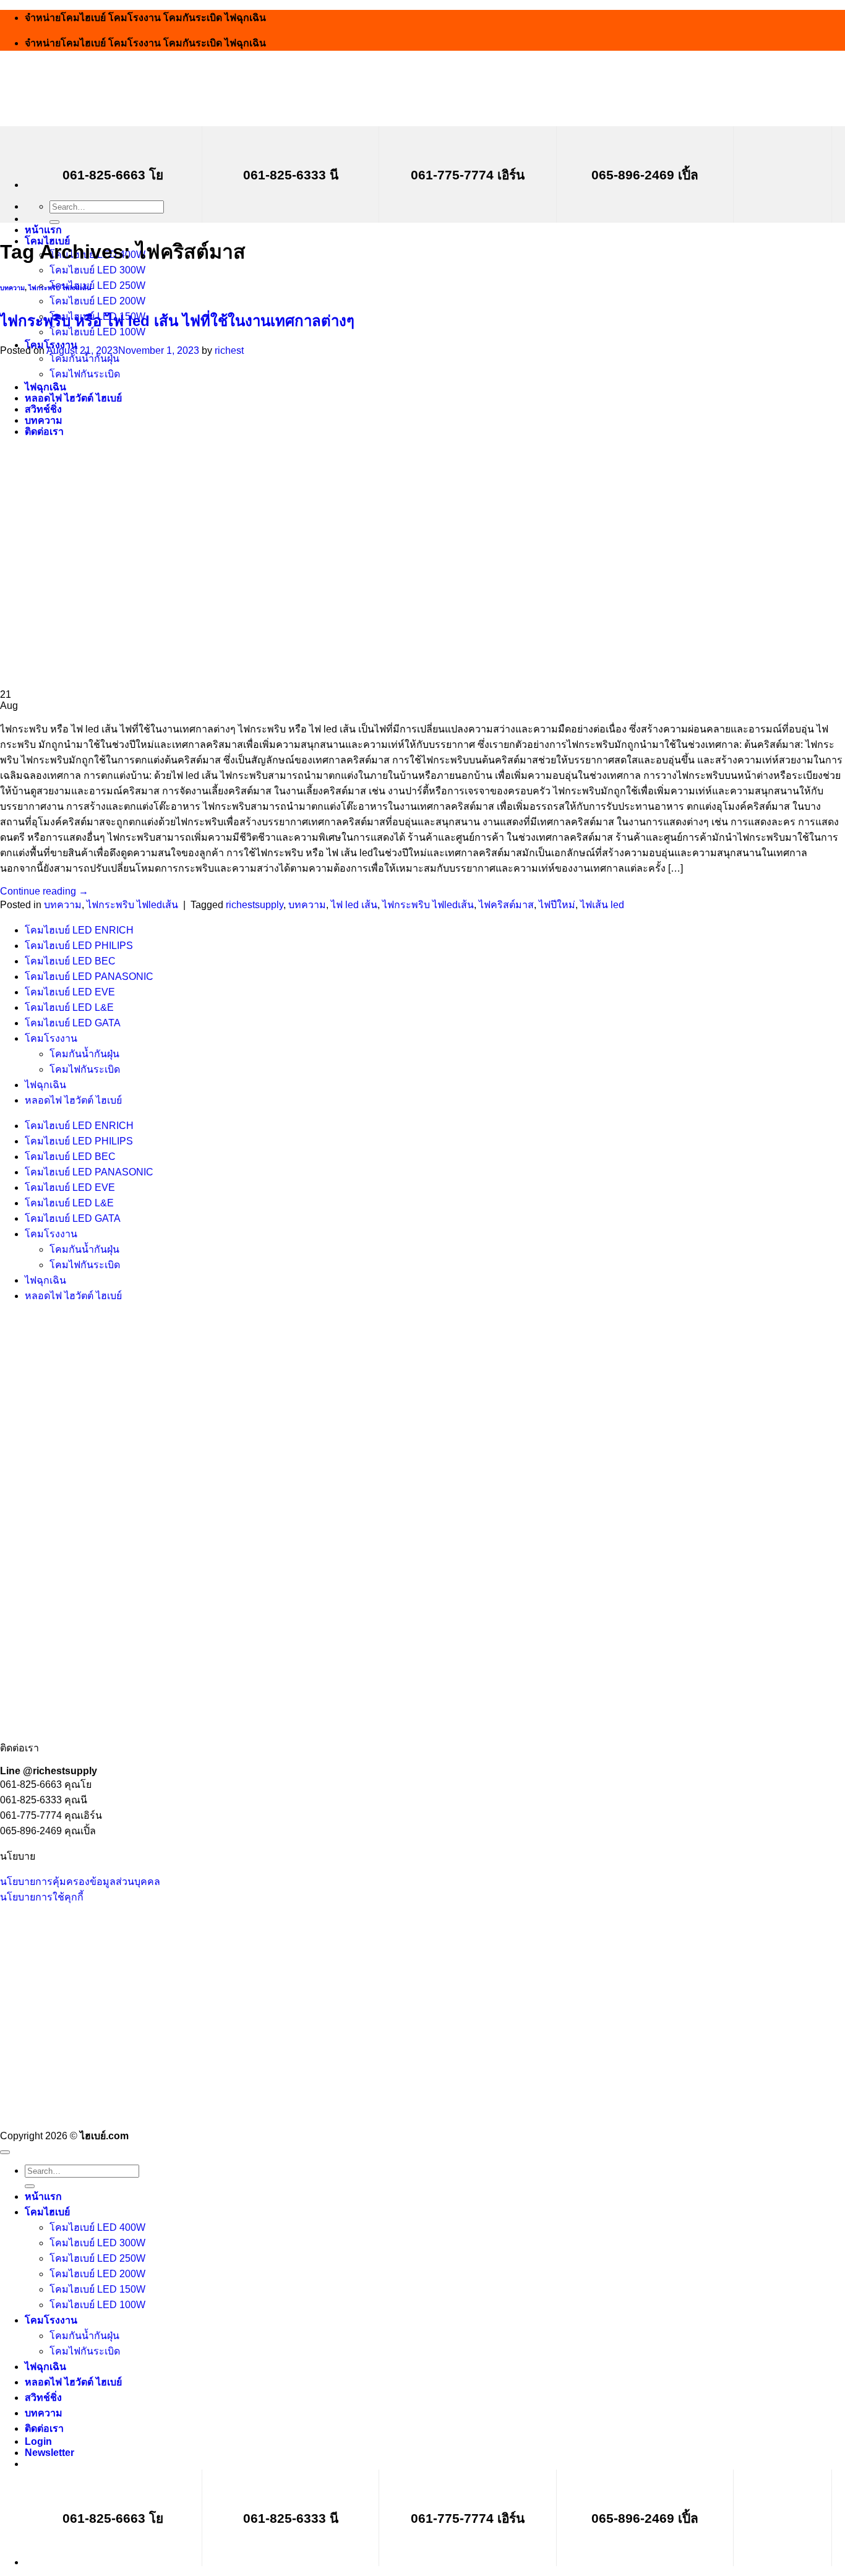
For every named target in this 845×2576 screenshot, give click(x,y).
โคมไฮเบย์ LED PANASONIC (89, 977)
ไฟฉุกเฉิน (45, 1085)
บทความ (12, 288)
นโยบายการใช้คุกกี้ (42, 1897)
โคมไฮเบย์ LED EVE (70, 992)
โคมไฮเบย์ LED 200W (97, 301)
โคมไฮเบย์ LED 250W (97, 286)
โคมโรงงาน (51, 1038)
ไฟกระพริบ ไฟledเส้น (60, 288)
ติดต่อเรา (44, 2428)
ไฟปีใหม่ (557, 905)
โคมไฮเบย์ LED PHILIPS (79, 946)
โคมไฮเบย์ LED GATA (73, 1023)
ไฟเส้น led (602, 905)
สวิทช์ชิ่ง (43, 2398)
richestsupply (255, 905)
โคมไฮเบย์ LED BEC (70, 961)
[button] (49, 2453)
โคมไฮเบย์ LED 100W (97, 2305)
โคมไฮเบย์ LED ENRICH (79, 930)
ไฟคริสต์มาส (506, 905)
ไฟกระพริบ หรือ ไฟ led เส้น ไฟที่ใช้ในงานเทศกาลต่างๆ (177, 321)
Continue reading (44, 891)
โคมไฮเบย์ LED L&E (69, 1007)
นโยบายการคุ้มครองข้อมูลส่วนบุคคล (80, 1882)
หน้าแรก (43, 230)
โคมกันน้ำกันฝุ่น (84, 1054)
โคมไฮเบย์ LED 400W (97, 2227)
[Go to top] (5, 2152)
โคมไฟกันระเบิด (85, 1069)
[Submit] (54, 222)
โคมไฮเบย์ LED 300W (97, 270)
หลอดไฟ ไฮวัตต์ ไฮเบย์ (73, 1100)
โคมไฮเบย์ (47, 2212)
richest (229, 350)
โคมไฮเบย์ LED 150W (97, 2289)
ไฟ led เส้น (354, 905)
